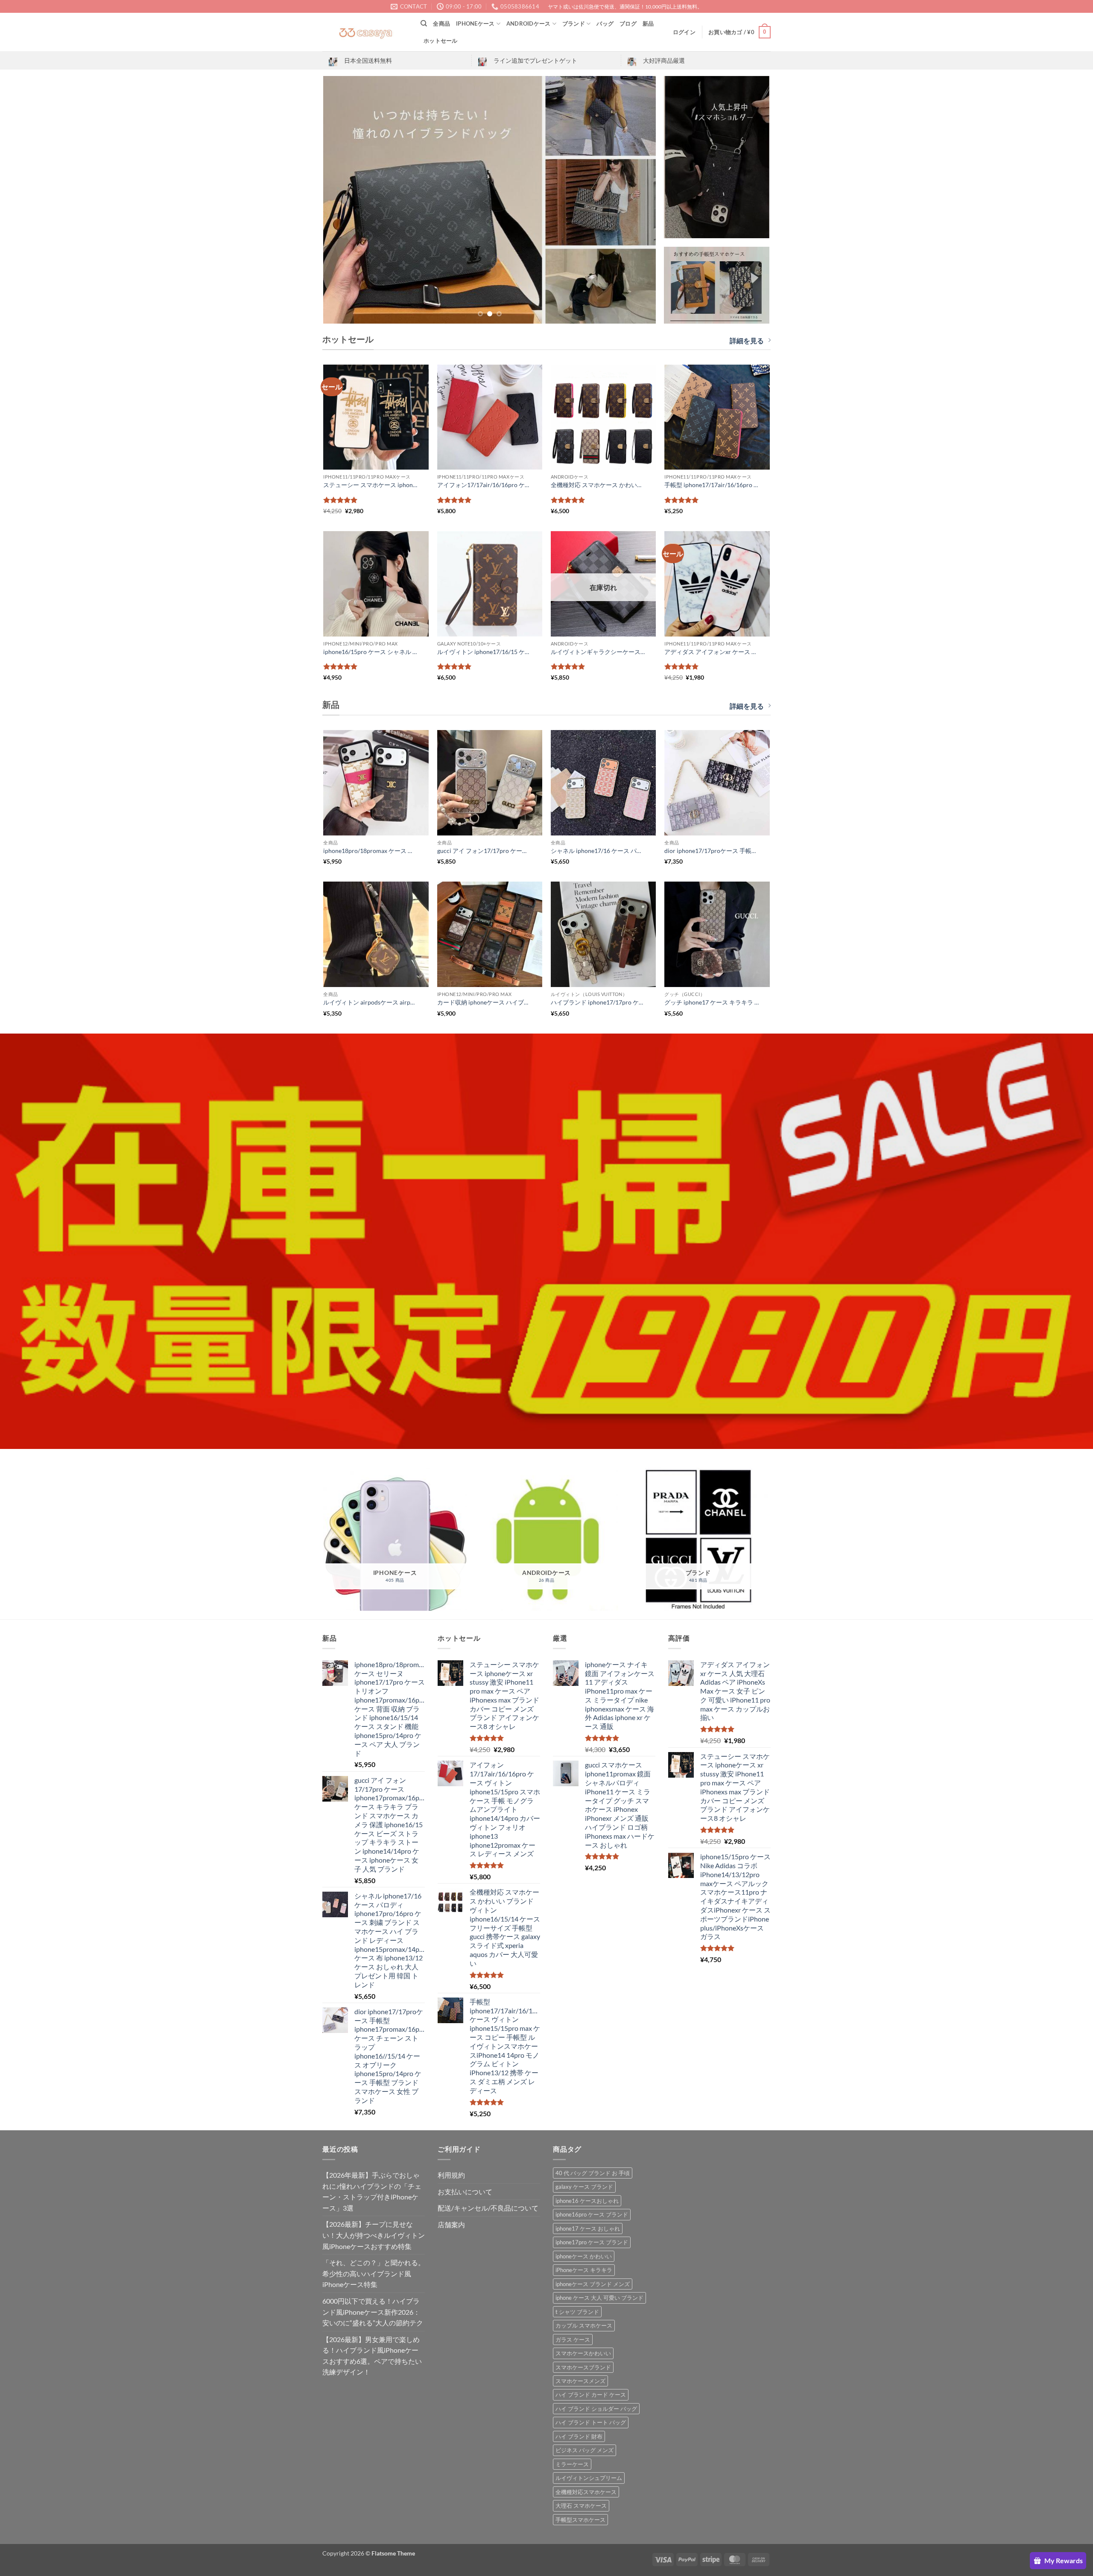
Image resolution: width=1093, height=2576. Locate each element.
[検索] (424, 23)
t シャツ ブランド (577, 2312)
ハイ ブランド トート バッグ (591, 2422)
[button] (684, 32)
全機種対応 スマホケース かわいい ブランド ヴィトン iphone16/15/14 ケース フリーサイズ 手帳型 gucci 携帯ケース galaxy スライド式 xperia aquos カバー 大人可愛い (598, 485)
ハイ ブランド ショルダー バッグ (596, 2409)
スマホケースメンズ (580, 2381)
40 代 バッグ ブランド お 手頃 (593, 2173)
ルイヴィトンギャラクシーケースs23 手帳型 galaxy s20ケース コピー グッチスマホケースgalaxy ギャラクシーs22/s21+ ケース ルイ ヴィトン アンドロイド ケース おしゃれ (598, 652)
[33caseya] (365, 32)
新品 (648, 23)
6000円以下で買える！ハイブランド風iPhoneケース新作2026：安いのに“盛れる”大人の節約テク (373, 2312)
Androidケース (529, 23)
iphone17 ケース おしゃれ (588, 2228)
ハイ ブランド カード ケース (591, 2395)
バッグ (605, 23)
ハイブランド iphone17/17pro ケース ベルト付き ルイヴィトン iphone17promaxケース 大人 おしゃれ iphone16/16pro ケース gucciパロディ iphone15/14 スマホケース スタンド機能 (598, 1002)
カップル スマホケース (584, 2325)
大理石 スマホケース (581, 2506)
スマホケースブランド (583, 2367)
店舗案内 (451, 2224)
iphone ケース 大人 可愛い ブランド (599, 2298)
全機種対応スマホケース (586, 2492)
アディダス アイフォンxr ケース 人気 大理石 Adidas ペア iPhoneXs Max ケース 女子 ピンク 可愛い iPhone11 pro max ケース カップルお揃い (712, 652)
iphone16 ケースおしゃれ (587, 2201)
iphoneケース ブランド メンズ (593, 2284)
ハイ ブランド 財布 (579, 2436)
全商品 (441, 23)
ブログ (628, 23)
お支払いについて (465, 2192)
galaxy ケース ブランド (584, 2187)
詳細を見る (747, 340)
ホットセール (441, 41)
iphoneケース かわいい (584, 2256)
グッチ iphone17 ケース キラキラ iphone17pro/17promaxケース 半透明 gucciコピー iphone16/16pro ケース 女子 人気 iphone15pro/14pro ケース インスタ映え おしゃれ (712, 1002)
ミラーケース (572, 2464)
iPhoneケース (475, 23)
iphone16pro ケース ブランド (592, 2214)
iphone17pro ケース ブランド (592, 2242)
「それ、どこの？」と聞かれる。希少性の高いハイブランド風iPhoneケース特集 (374, 2273)
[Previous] (341, 200)
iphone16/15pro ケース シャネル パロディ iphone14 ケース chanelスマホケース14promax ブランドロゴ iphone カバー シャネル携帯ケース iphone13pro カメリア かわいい (371, 652)
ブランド (574, 23)
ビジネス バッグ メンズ (584, 2450)
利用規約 (451, 2175)
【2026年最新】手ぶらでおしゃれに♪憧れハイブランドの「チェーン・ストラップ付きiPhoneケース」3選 (372, 2191)
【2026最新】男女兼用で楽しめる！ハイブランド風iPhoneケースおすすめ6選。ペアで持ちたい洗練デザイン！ (372, 2356)
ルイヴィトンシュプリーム (589, 2478)
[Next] (639, 200)
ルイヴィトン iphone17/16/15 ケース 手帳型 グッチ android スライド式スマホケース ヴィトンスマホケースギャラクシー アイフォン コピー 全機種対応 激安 (485, 652)
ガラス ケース (573, 2339)
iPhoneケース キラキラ (584, 2270)
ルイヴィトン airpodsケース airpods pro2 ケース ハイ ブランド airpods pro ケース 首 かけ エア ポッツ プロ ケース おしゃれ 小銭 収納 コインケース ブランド (371, 1002)
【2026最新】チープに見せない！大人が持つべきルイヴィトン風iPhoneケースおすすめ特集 (374, 2235)
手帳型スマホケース (580, 2520)
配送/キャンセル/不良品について (488, 2208)
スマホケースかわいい (583, 2353)
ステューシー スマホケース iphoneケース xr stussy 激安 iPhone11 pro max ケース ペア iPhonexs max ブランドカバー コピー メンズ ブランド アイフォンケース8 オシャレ (371, 485)
